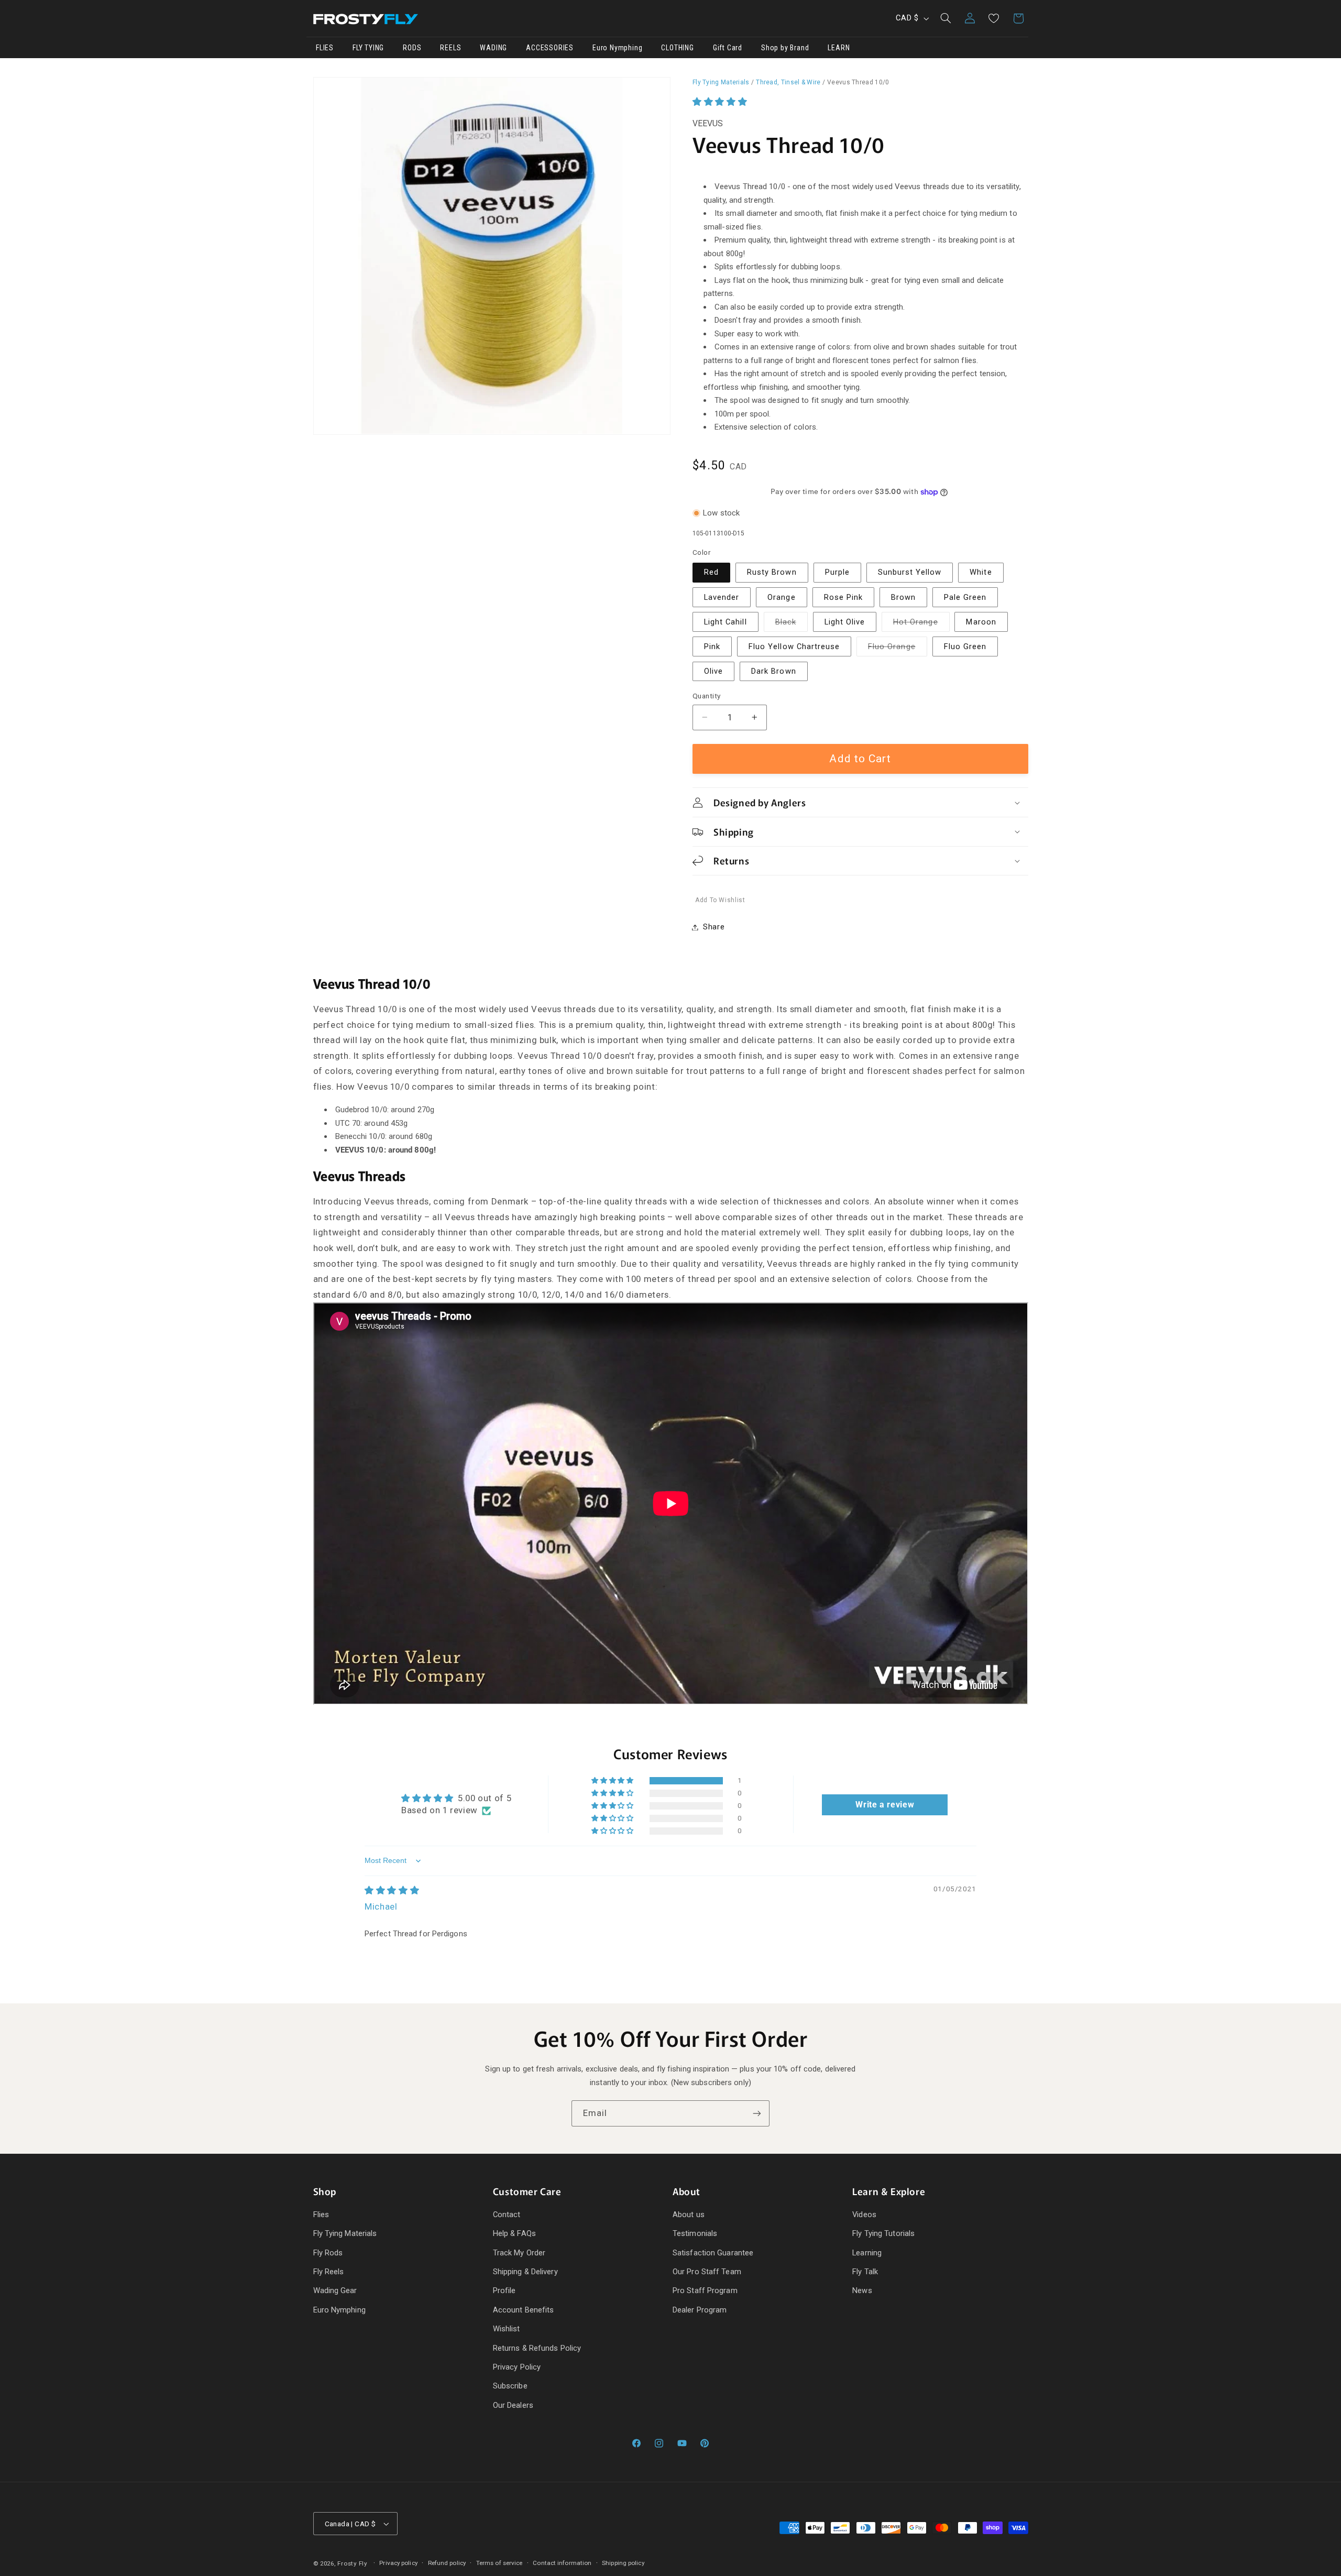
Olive (713, 671)
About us (689, 2215)
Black (792, 624)
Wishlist (507, 2329)
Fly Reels (329, 2272)
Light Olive (845, 622)
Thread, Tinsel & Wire (788, 82)
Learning (867, 2253)
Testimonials (695, 2234)
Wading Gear (335, 2291)
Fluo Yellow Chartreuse (794, 646)
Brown (903, 597)
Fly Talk (865, 2272)
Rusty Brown (772, 573)
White (981, 573)
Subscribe (510, 2386)
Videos (864, 2215)
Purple (837, 573)
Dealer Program (700, 2310)
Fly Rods (328, 2253)
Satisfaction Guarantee (713, 2253)
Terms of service (499, 2563)
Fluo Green (965, 646)
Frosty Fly (352, 2563)
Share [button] (714, 927)
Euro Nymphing (339, 2310)
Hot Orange (921, 624)
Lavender (722, 597)
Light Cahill (726, 622)
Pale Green (965, 597)
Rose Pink (843, 597)
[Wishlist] (994, 18)
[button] (946, 18)
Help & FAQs (514, 2234)
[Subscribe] (757, 2113)
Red (711, 573)
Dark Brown (774, 671)
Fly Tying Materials (721, 82)
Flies (321, 2215)
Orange (781, 597)
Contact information (562, 2563)
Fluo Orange (898, 649)
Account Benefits (524, 2310)
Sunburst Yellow (910, 573)
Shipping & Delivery (525, 2272)
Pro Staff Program (705, 2291)
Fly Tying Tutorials (883, 2234)
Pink (712, 646)
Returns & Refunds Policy (537, 2348)
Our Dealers (513, 2405)
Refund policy (447, 2563)
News (862, 2291)
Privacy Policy (517, 2367)
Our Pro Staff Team (707, 2272)
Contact (507, 2215)
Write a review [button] (885, 1805)
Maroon (981, 622)
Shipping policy (623, 2563)
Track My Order (519, 2253)
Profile (504, 2291)
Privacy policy (398, 2563)
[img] (392, 1890)
